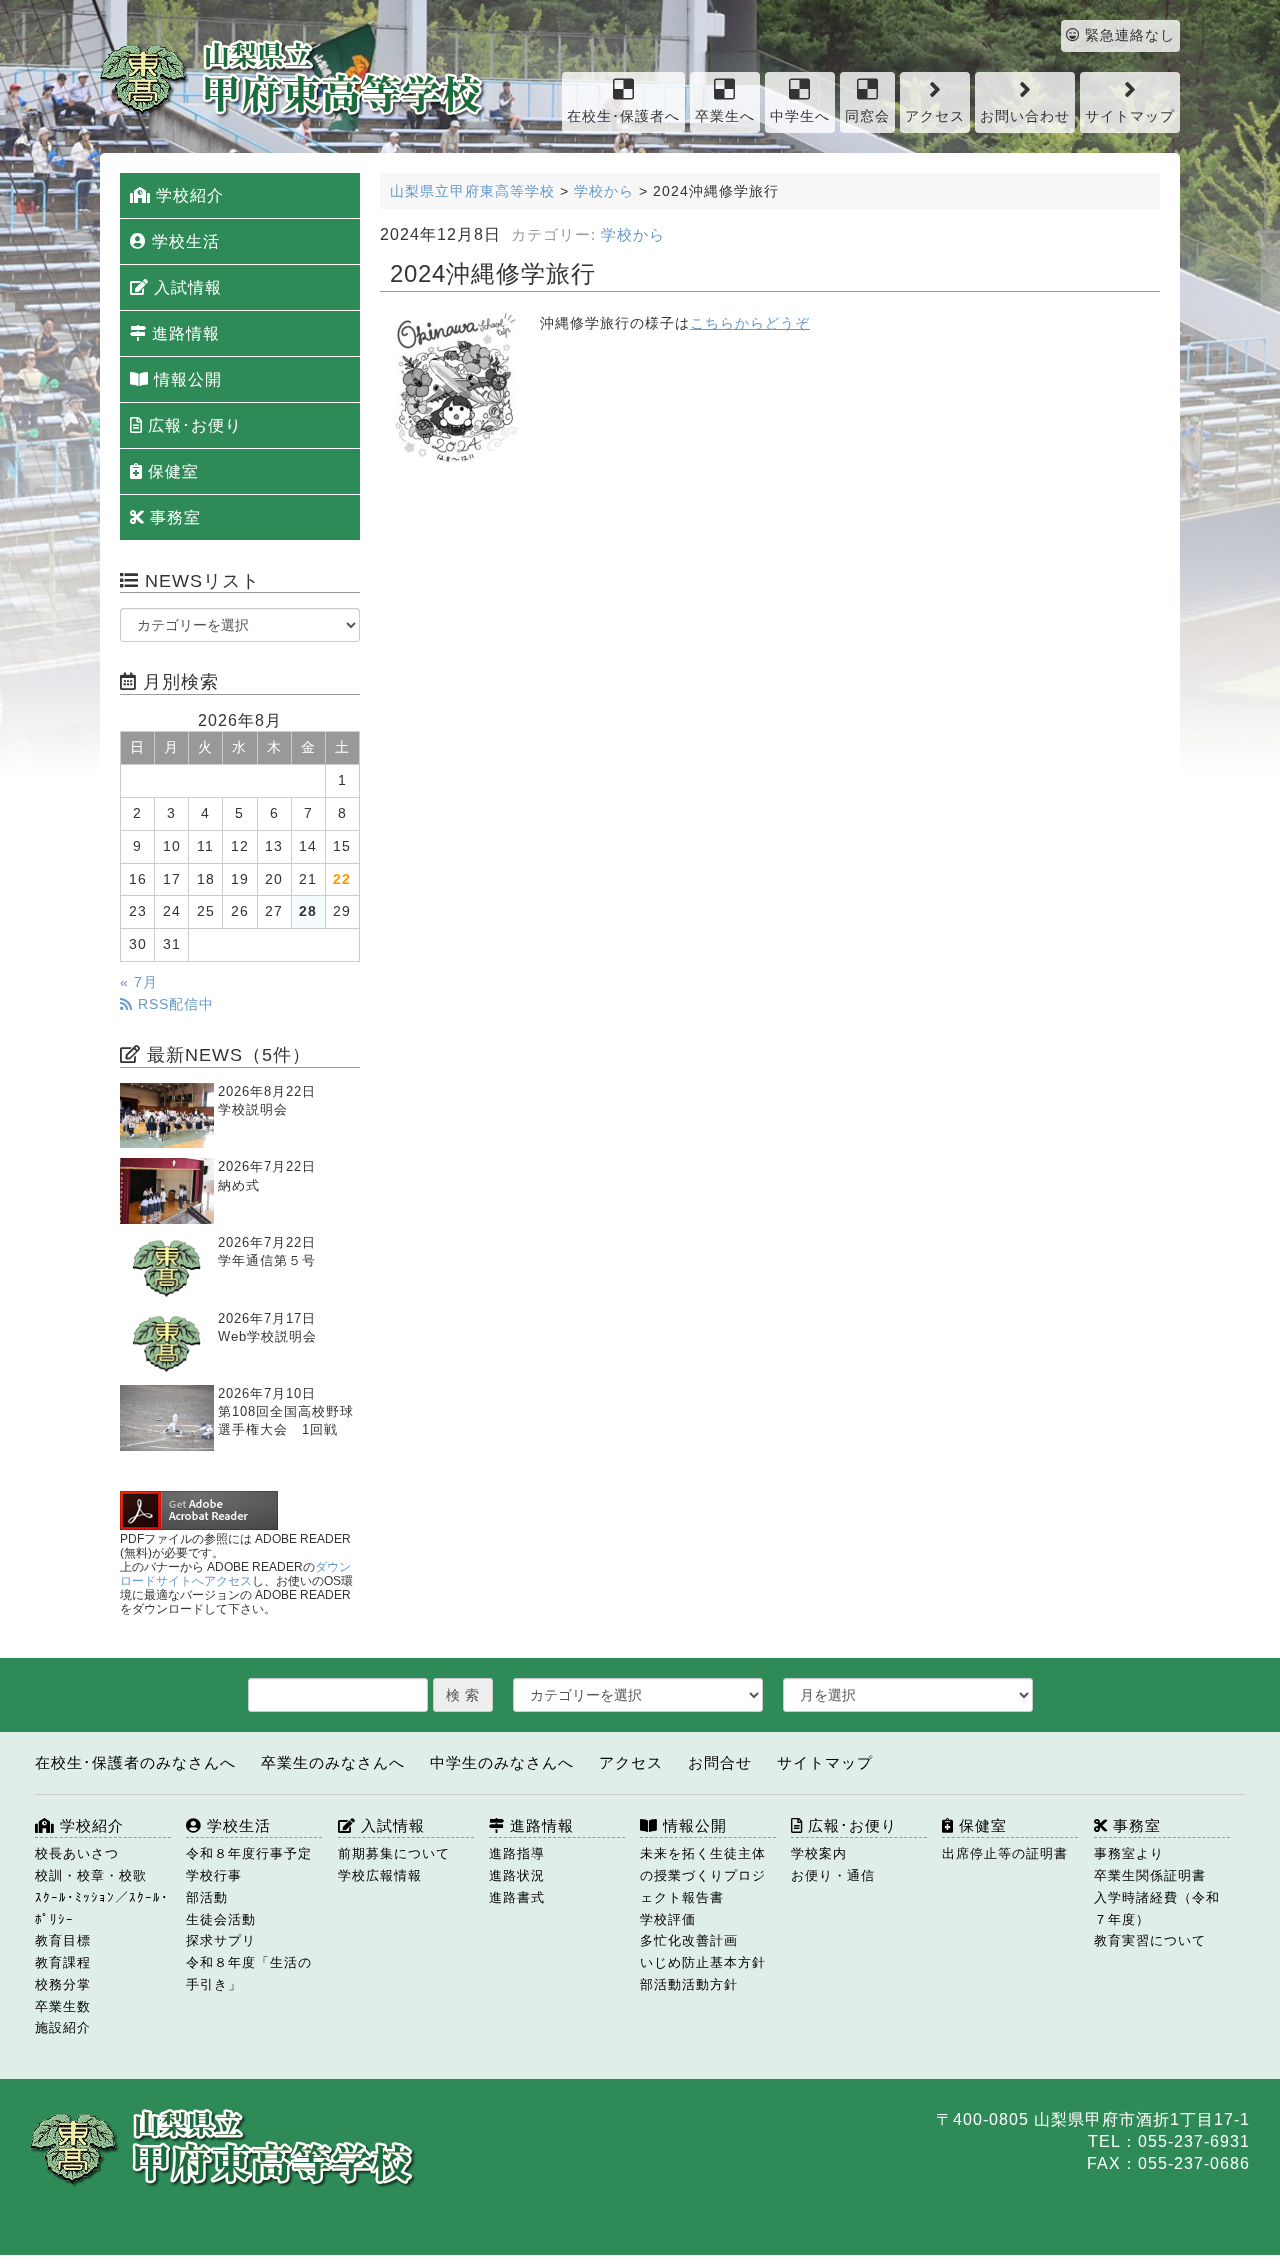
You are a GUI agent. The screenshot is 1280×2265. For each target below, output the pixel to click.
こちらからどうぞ (750, 323)
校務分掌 (63, 1984)
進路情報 (183, 333)
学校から (633, 235)
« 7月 (139, 982)
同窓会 (867, 116)
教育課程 (63, 1962)
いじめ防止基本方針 (703, 1962)
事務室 (173, 517)
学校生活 (183, 241)
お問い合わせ (1025, 116)
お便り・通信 (833, 1875)
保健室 (171, 471)
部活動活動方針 (689, 1984)
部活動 (207, 1897)
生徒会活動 (221, 1919)
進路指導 (517, 1853)
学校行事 (214, 1875)
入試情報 (185, 287)
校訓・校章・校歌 (91, 1875)
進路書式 (517, 1897)
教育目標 (63, 1940)
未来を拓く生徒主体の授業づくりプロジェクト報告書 (703, 1875)
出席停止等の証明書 (1005, 1853)
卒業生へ (725, 116)
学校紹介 (187, 195)
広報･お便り (192, 425)
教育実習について (1150, 1940)
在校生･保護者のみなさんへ (135, 1762)
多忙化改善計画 (689, 1940)
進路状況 (517, 1875)
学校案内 (819, 1853)
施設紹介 (63, 2027)
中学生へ (800, 116)
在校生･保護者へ (623, 116)
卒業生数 (63, 2006)
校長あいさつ (77, 1853)
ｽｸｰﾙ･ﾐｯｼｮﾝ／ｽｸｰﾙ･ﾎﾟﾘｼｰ (102, 1908)
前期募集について (394, 1853)
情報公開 (185, 379)
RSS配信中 (173, 1004)
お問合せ (720, 1762)
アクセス (935, 116)
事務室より (1129, 1853)
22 (342, 879)
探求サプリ (221, 1940)
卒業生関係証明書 (1150, 1875)
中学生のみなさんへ (502, 1762)
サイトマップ (1130, 116)
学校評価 (668, 1919)
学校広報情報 (380, 1875)
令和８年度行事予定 (249, 1853)
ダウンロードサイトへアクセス (235, 1574)
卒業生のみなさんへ (333, 1762)
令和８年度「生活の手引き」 (249, 1973)
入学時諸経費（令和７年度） (1157, 1908)
